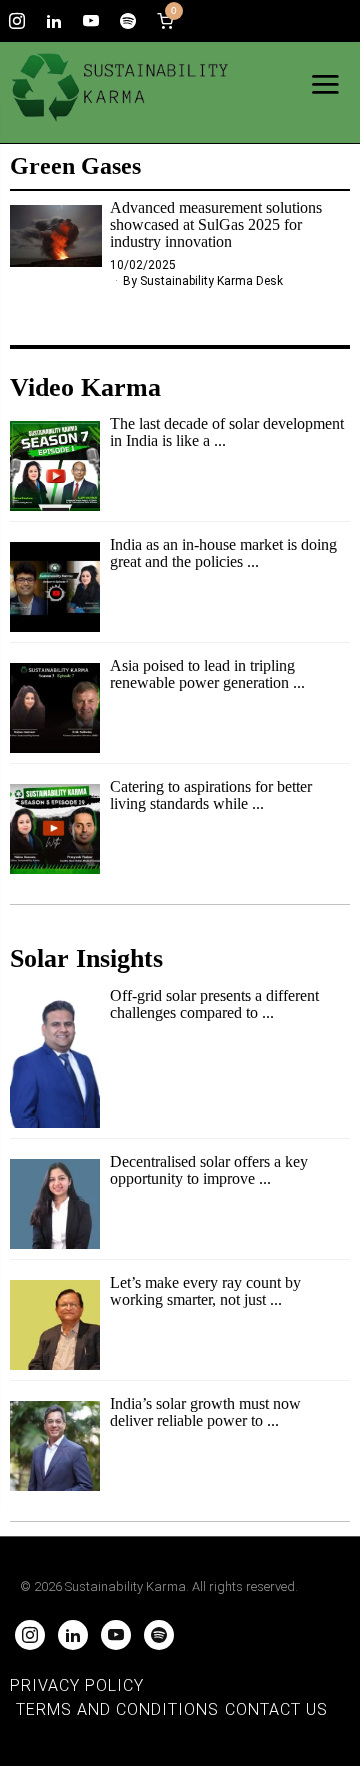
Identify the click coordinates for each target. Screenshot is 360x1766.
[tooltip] (17, 21)
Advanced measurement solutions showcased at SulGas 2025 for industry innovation (216, 225)
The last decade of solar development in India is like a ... (227, 432)
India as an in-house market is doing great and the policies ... (223, 553)
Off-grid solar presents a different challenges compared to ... (214, 1004)
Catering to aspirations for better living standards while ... (211, 795)
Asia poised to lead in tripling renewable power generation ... (207, 674)
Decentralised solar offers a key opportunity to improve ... (209, 1170)
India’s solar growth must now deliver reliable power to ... (205, 1412)
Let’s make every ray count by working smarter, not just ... (205, 1291)
